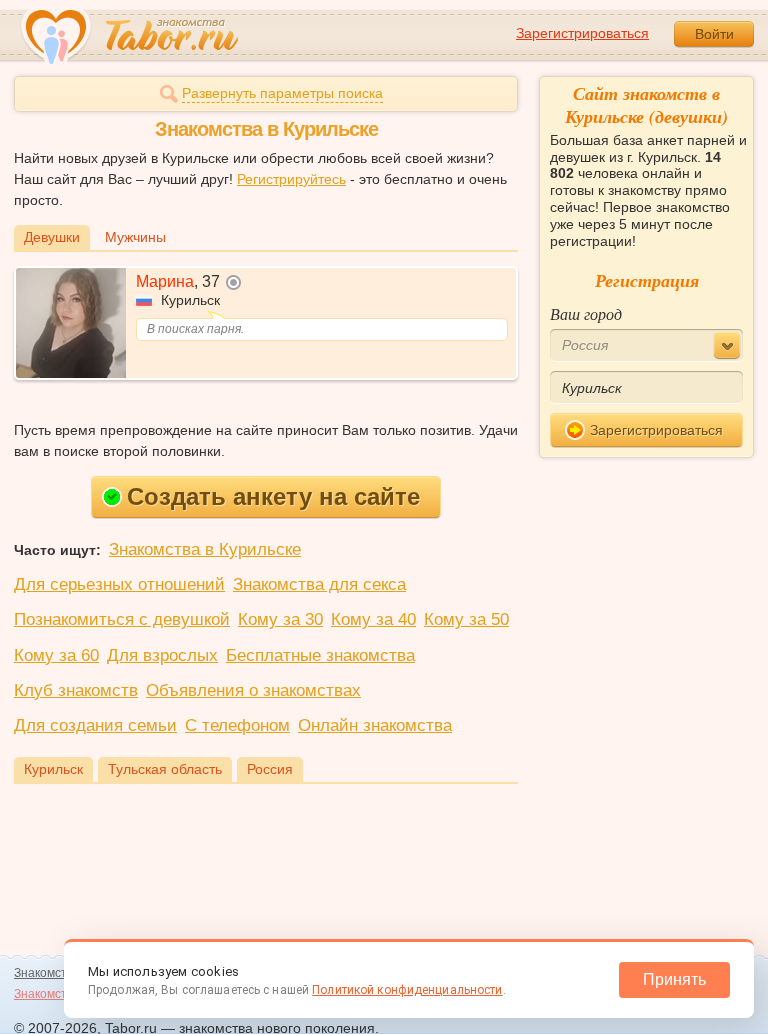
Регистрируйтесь (291, 179)
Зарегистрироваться (582, 33)
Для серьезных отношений (119, 584)
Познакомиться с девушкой (122, 619)
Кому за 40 (373, 619)
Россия (270, 769)
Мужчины (135, 237)
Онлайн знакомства (375, 725)
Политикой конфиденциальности (407, 990)
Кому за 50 (466, 619)
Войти (714, 34)
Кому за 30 (280, 619)
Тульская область (165, 769)
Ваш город (586, 313)
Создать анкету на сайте (273, 496)
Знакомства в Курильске (205, 549)
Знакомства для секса (319, 584)
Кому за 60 (56, 655)
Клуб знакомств (76, 690)
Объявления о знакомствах (253, 690)
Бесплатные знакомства (320, 655)
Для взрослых (162, 655)
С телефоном (237, 725)
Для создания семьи (95, 725)
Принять (674, 979)
